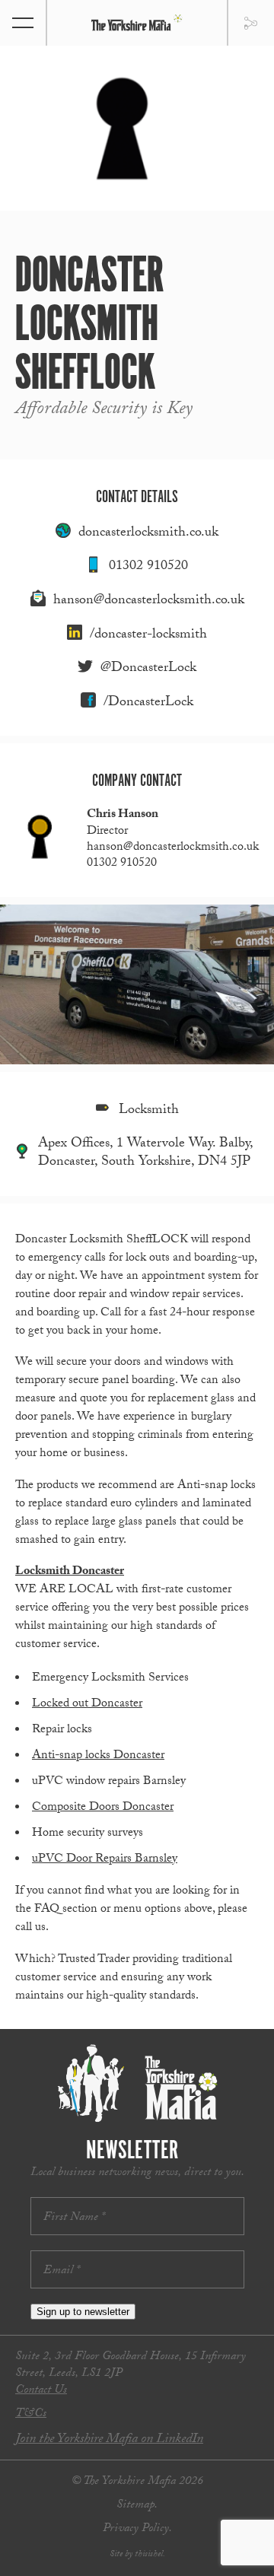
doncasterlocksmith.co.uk (148, 534)
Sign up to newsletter (83, 2312)
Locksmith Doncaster (70, 1572)
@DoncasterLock (148, 669)
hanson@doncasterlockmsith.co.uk (173, 848)
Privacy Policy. (137, 2529)
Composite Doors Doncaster (103, 1808)
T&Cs (31, 2414)
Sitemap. (137, 2506)
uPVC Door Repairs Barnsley (105, 1860)
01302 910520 (148, 567)
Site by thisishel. (137, 2555)
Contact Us (41, 2391)
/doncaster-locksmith (148, 636)
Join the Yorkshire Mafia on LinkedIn (109, 2440)
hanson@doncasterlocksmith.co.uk (149, 601)
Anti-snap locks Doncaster (98, 1756)
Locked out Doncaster (87, 1705)
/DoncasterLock (148, 703)
